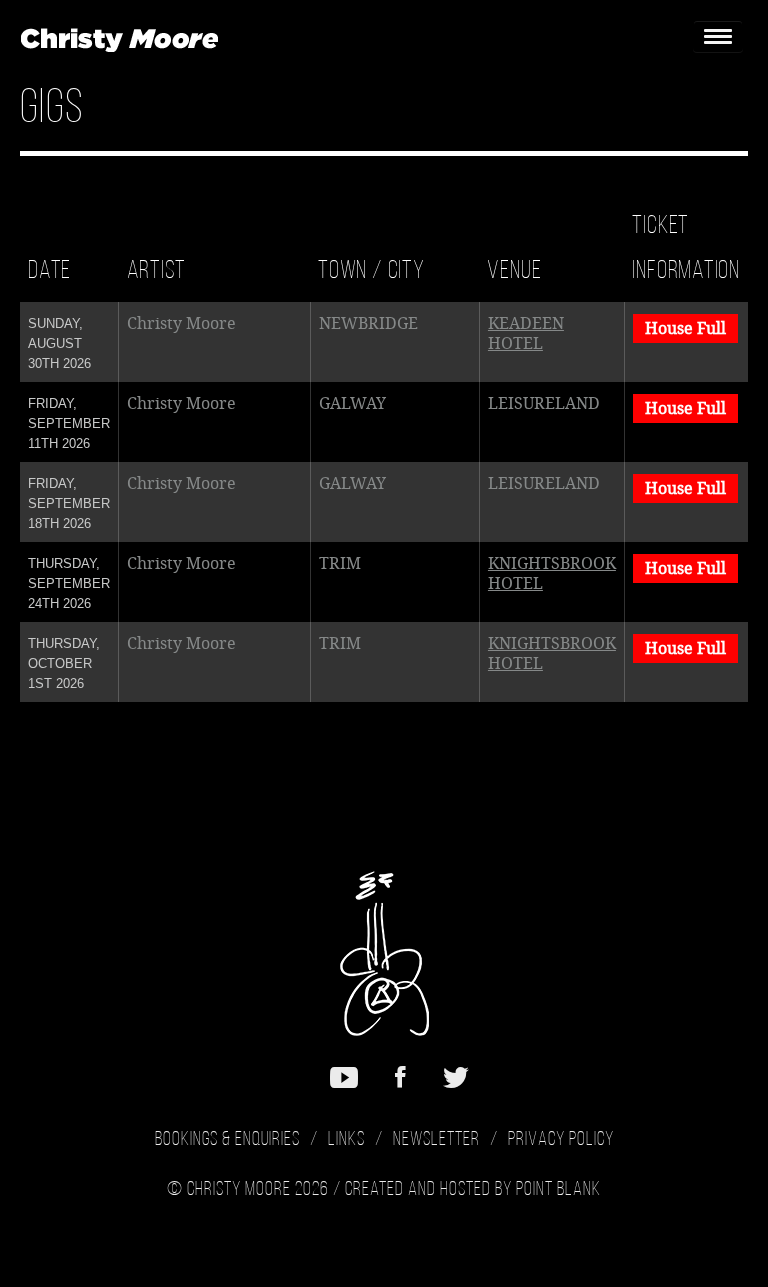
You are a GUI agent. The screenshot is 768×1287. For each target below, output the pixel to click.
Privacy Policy (561, 1140)
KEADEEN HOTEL (526, 333)
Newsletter (436, 1140)
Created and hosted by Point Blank (473, 1190)
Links (346, 1140)
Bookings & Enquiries (227, 1140)
